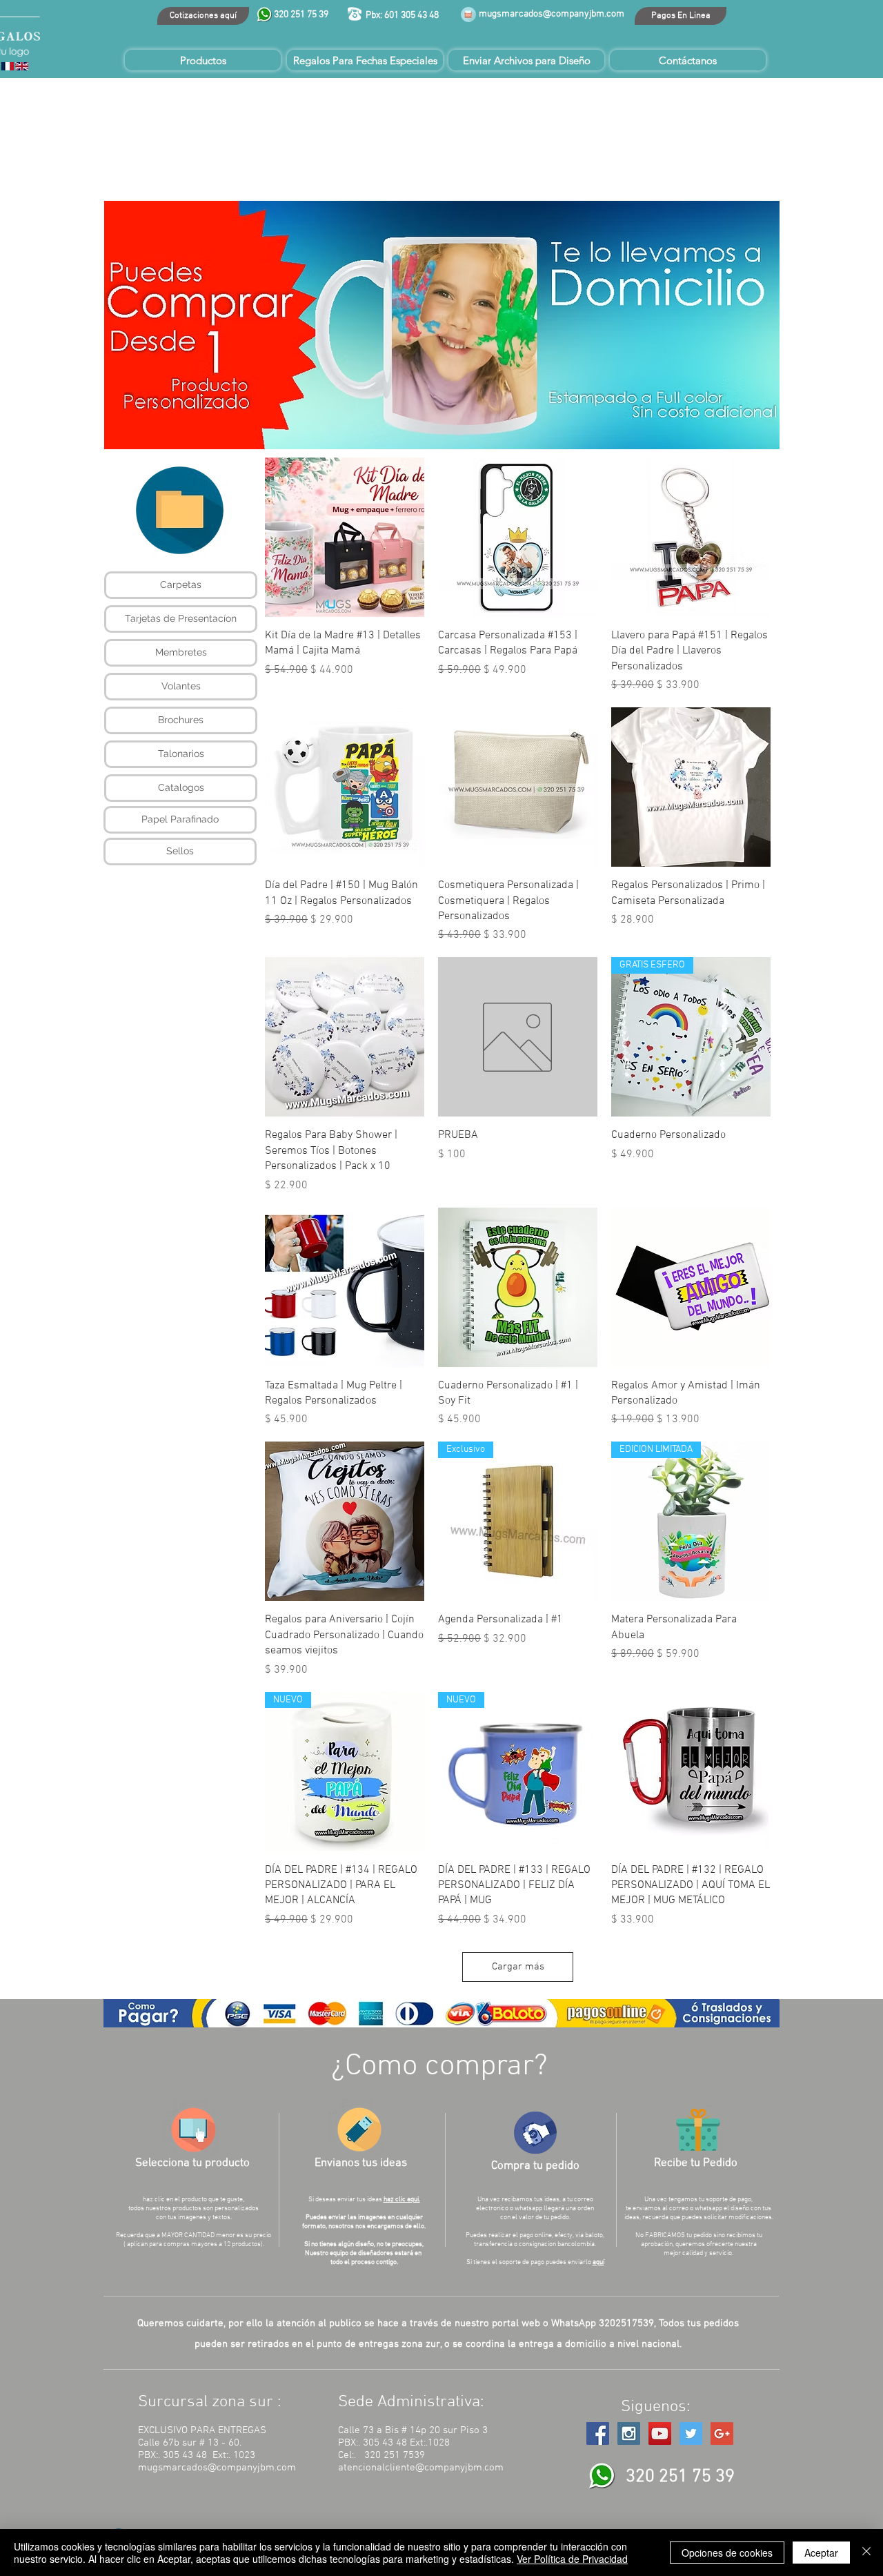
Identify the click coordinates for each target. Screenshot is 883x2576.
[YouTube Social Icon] (660, 2434)
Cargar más (518, 1967)
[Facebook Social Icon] (598, 2434)
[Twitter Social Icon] (691, 2434)
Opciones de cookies (727, 2553)
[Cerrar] (866, 2553)
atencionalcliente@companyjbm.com (421, 2468)
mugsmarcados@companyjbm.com (552, 14)
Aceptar (821, 2553)
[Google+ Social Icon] (722, 2434)
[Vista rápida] (345, 537)
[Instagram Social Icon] (629, 2434)
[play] (751, 437)
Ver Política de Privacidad (572, 2559)
